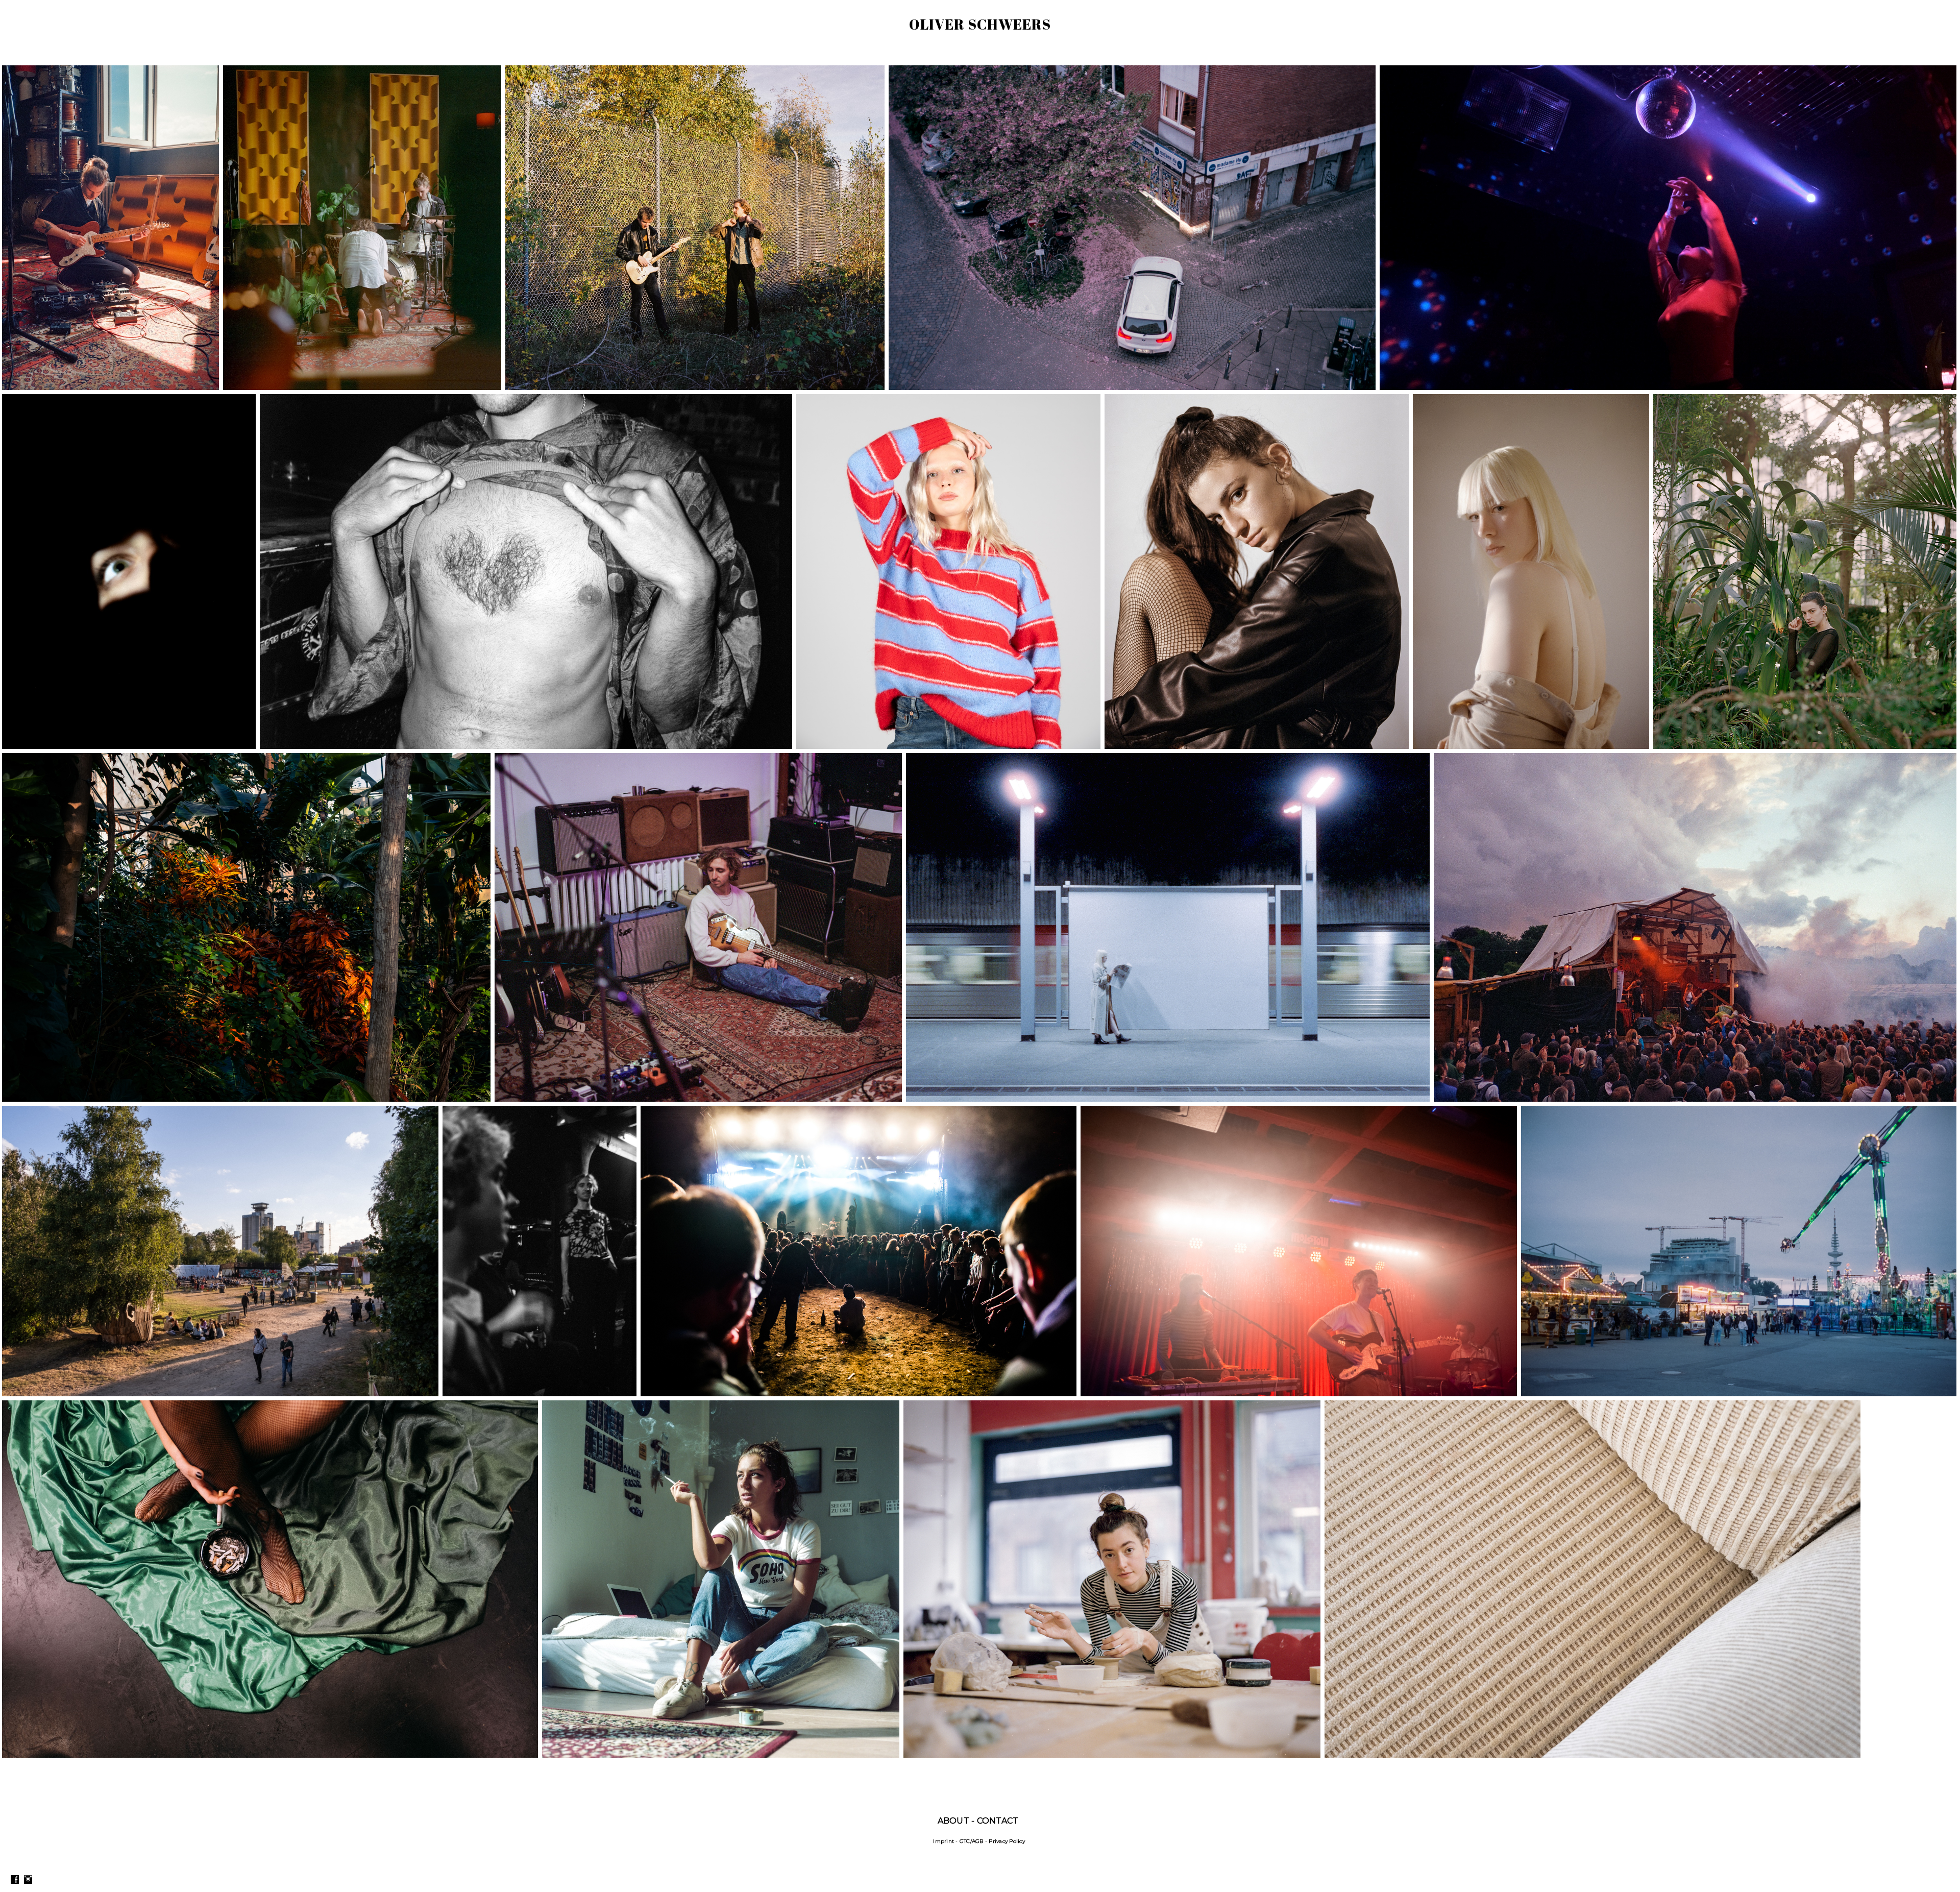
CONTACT (998, 1821)
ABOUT (953, 1821)
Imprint (944, 1841)
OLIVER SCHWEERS (980, 24)
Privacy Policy (1007, 1841)
